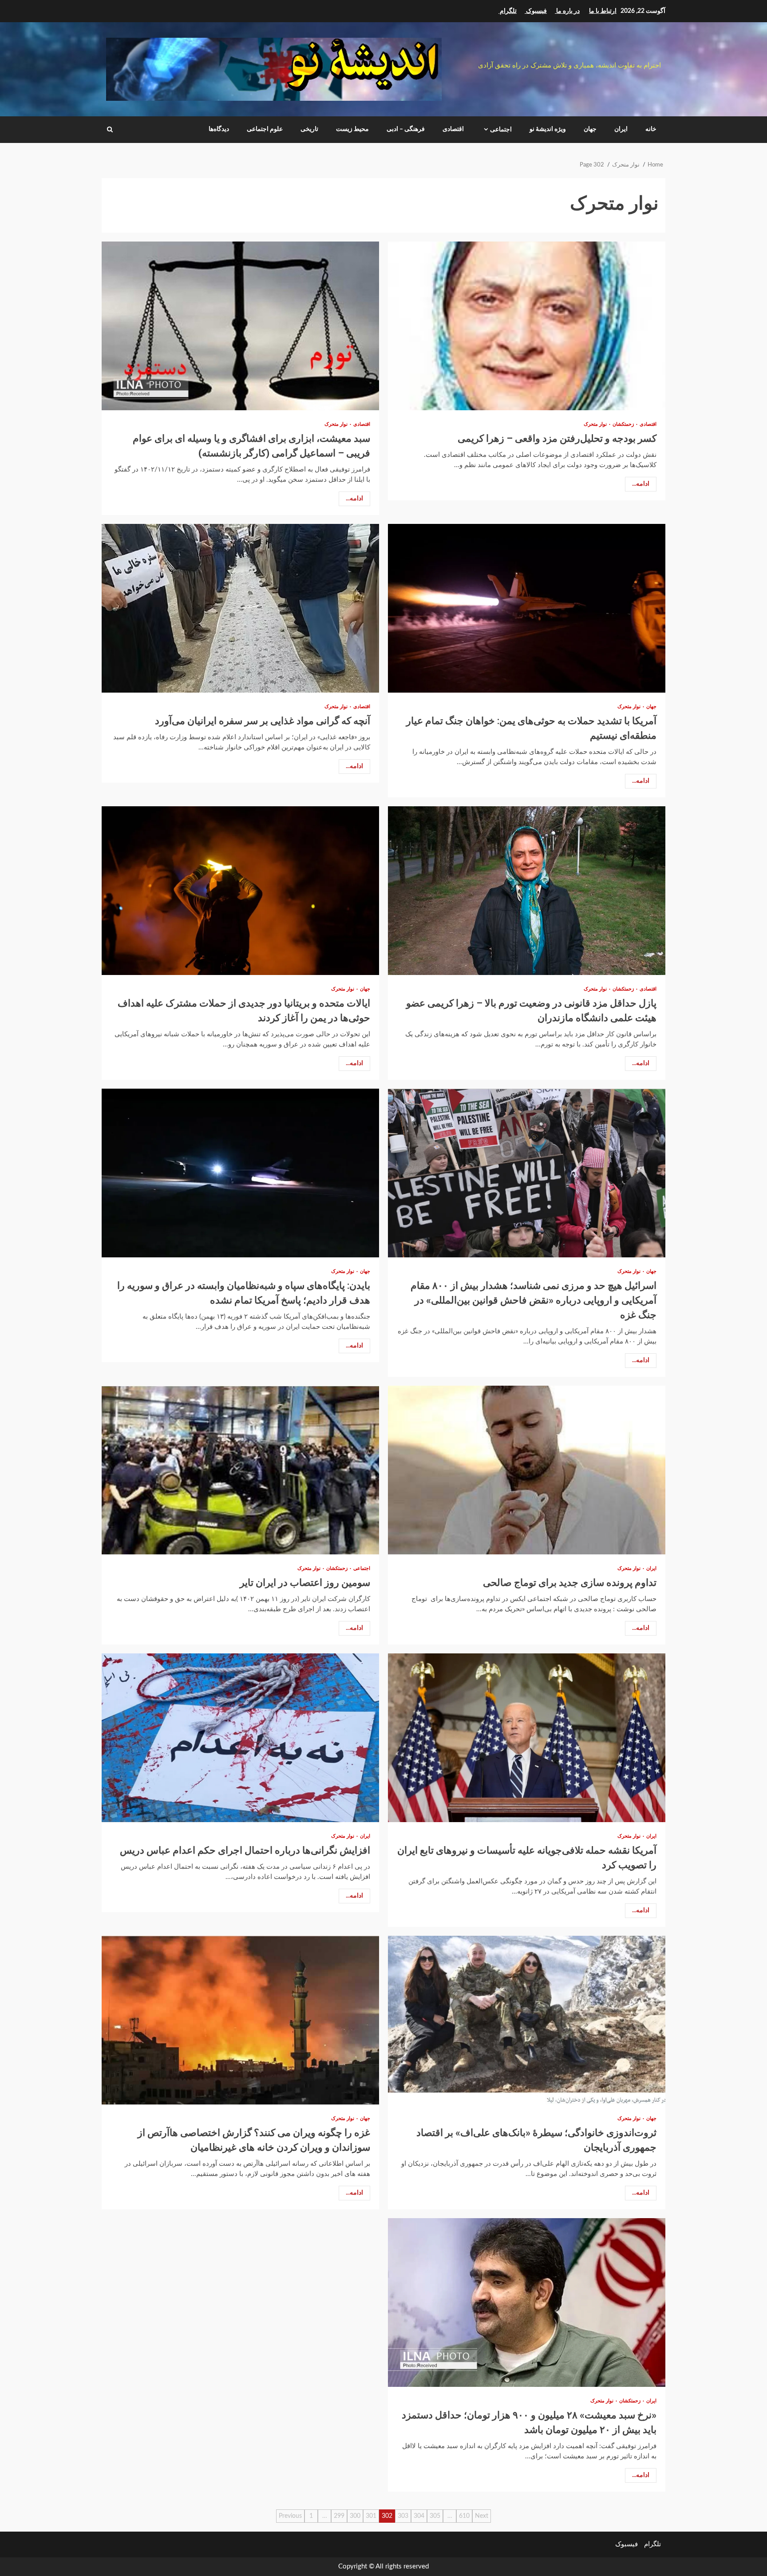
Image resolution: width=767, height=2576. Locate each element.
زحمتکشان (623, 424)
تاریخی (309, 129)
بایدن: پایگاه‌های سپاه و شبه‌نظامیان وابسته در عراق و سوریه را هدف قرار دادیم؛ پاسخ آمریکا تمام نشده (240, 1173)
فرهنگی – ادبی (406, 129)
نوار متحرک (595, 424)
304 (419, 2516)
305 (435, 2516)
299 (339, 2516)
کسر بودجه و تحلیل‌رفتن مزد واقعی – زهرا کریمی (527, 326)
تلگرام (652, 2544)
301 (371, 2516)
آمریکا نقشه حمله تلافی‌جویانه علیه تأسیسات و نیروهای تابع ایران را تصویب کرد (527, 1738)
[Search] (110, 130)
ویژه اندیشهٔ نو (548, 129)
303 (403, 2516)
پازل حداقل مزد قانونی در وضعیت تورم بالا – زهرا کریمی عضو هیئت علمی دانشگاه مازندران (527, 891)
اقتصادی (453, 129)
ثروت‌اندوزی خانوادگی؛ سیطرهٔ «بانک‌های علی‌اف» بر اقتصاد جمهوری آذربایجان (527, 2020)
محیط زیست (352, 129)
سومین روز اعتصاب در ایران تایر (240, 1470)
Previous (290, 2516)
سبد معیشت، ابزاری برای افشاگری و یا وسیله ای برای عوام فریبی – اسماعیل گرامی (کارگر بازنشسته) (240, 326)
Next (482, 2516)
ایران (621, 129)
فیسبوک (627, 2544)
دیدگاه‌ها (219, 129)
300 (355, 2516)
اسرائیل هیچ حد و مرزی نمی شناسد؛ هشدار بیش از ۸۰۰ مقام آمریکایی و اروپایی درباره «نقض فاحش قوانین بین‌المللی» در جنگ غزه (527, 1173)
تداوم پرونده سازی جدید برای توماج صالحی (527, 1470)
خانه (651, 129)
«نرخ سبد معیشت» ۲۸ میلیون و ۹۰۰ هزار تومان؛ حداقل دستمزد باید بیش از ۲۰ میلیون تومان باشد (527, 2303)
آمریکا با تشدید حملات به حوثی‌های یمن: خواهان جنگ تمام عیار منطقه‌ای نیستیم (527, 608)
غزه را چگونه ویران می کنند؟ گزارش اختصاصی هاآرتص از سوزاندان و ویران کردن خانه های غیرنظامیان (240, 2020)
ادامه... (641, 484)
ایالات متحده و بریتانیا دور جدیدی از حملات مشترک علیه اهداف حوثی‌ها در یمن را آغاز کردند (240, 891)
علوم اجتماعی (265, 129)
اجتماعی (501, 130)
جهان (590, 129)
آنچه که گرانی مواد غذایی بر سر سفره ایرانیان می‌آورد (240, 608)
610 (464, 2516)
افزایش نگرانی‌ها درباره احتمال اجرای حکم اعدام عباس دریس (240, 1738)
